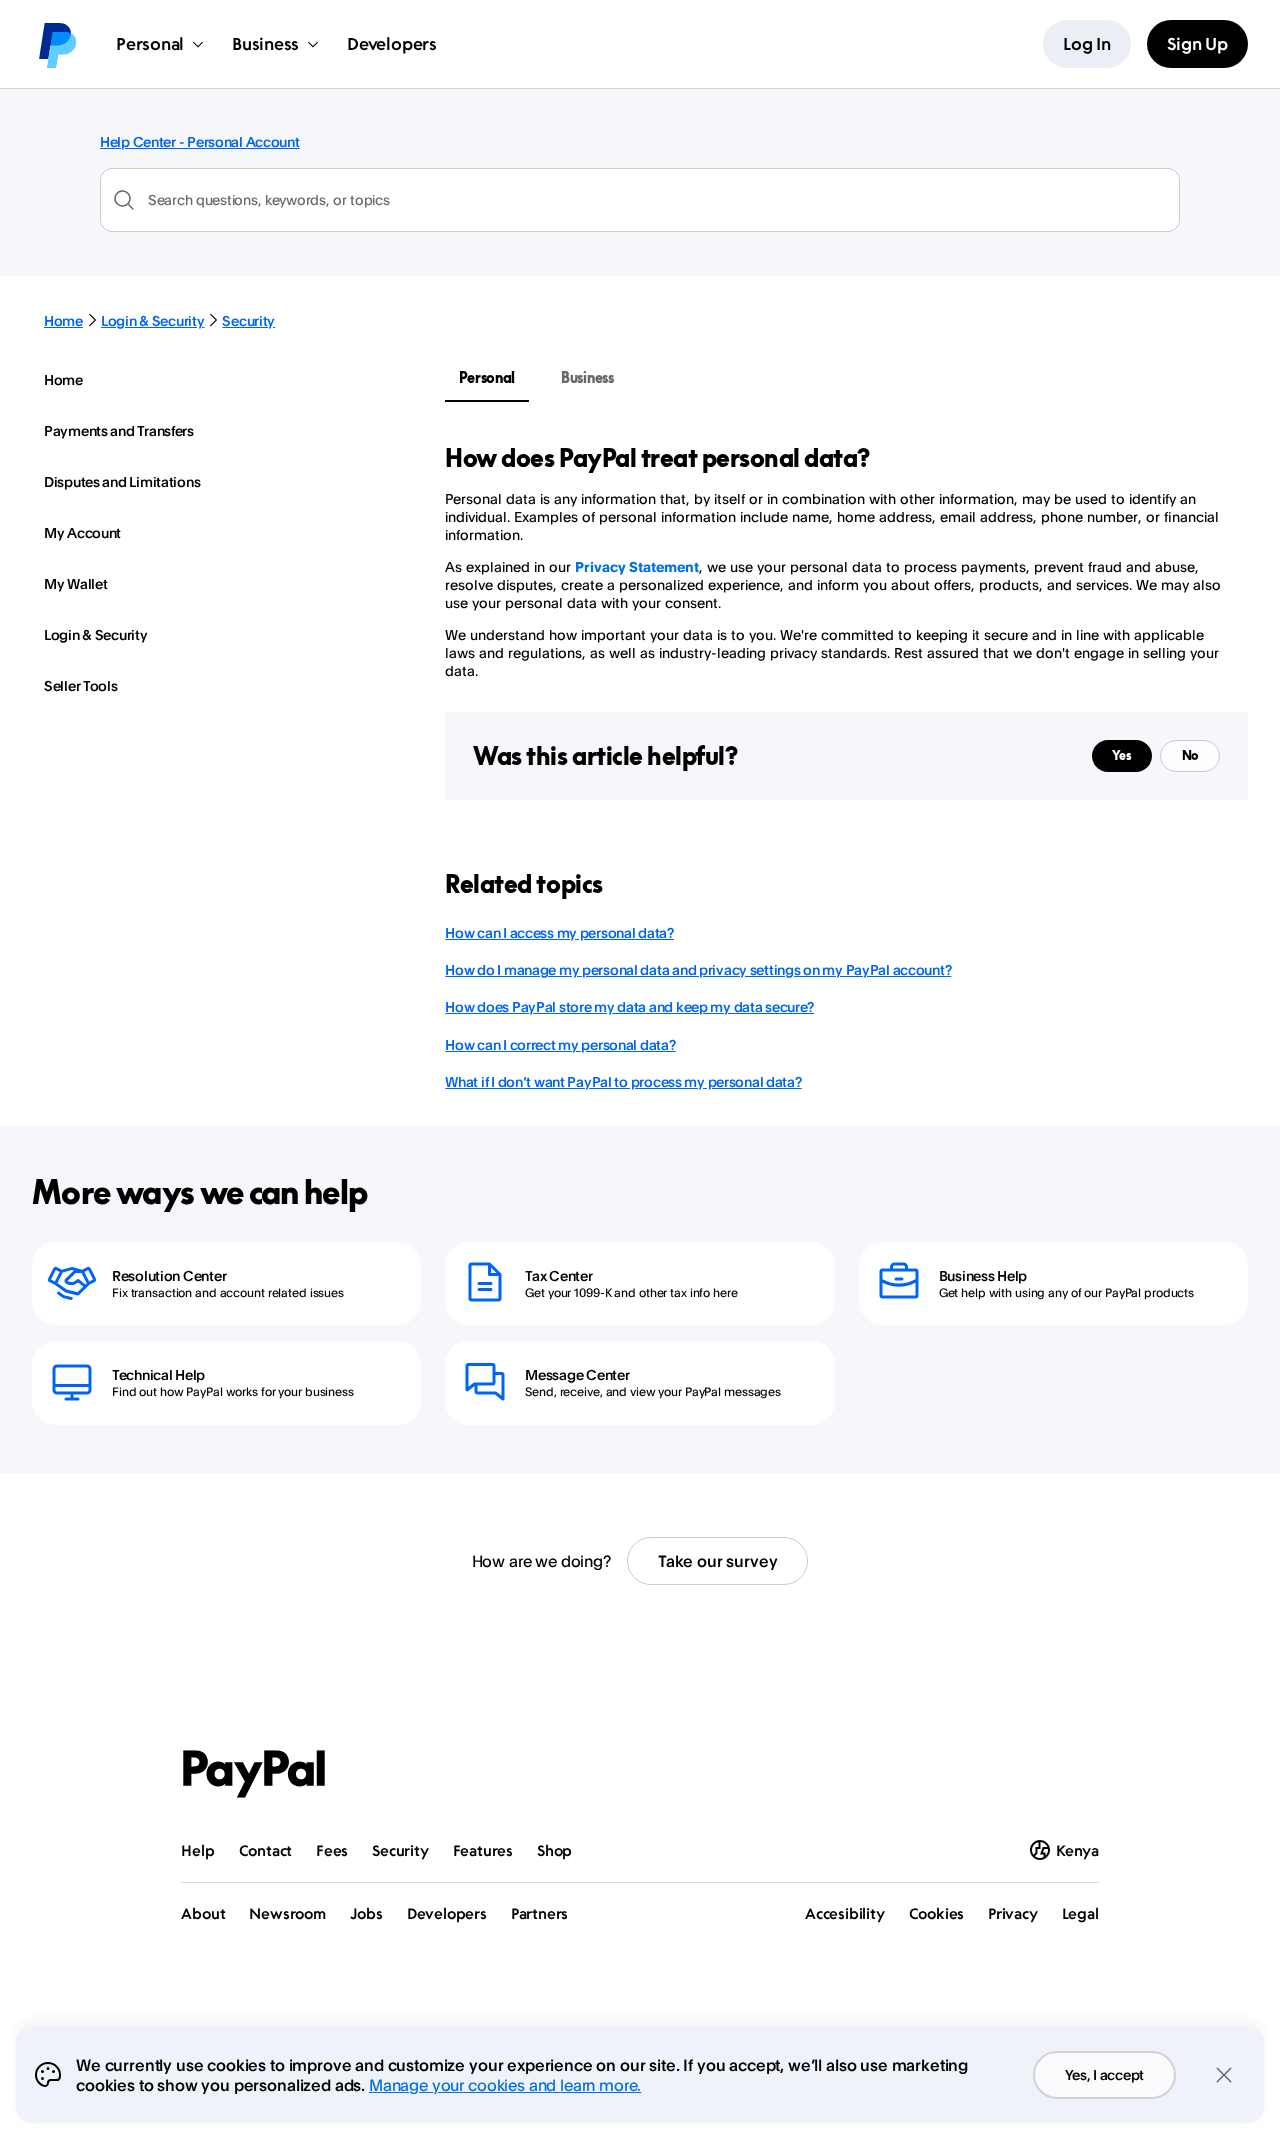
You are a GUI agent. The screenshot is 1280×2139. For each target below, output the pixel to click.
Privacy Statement (637, 566)
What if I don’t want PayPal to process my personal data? (623, 1081)
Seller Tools (81, 685)
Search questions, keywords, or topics (269, 199)
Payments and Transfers (119, 430)
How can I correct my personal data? (560, 1044)
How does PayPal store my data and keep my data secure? (629, 1006)
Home (63, 320)
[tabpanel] (834, 561)
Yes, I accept (1104, 2074)
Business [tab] (587, 377)
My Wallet (75, 583)
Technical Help (158, 1374)
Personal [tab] (487, 377)
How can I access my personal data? (559, 932)
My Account (82, 532)
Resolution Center (169, 1275)
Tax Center (558, 1275)
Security (248, 320)
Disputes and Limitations (122, 481)
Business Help (983, 1275)
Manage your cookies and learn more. (505, 2085)
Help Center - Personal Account (200, 141)
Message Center (577, 1374)
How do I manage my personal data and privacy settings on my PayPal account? (698, 969)
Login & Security (153, 320)
